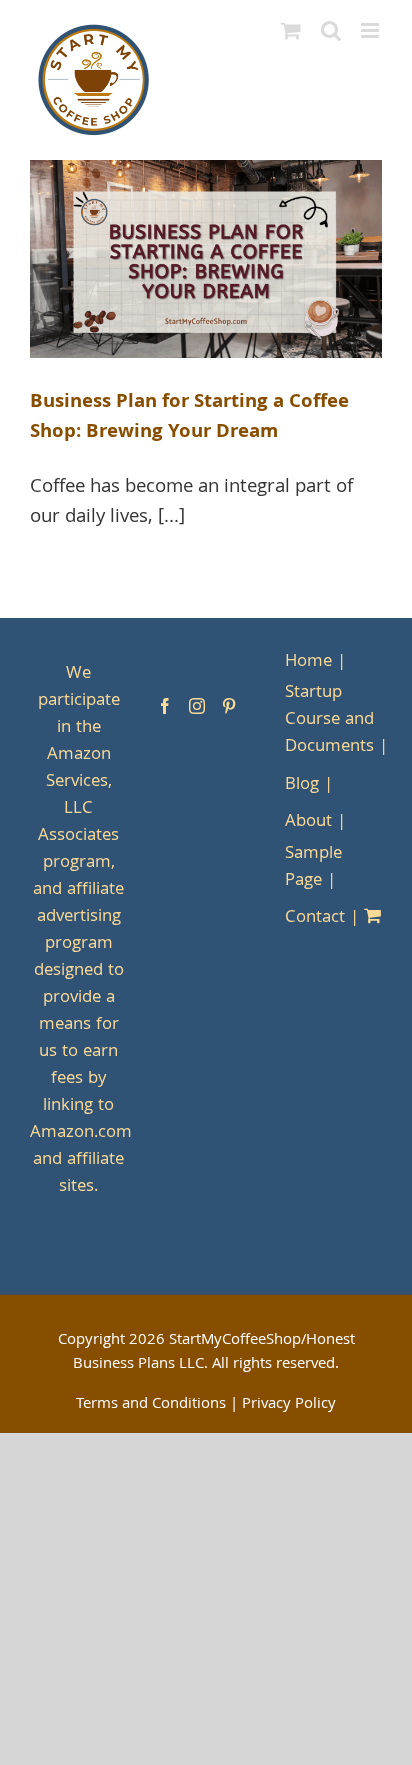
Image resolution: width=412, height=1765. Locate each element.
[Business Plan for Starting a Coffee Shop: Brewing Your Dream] (206, 259)
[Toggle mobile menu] (371, 30)
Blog (302, 785)
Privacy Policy (289, 1405)
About (308, 822)
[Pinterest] (229, 706)
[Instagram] (197, 706)
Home (308, 662)
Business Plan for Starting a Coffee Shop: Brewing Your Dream (189, 418)
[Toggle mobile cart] (291, 30)
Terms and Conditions (151, 1405)
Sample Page (313, 868)
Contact (315, 918)
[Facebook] (165, 706)
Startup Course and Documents (329, 720)
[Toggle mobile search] (331, 30)
